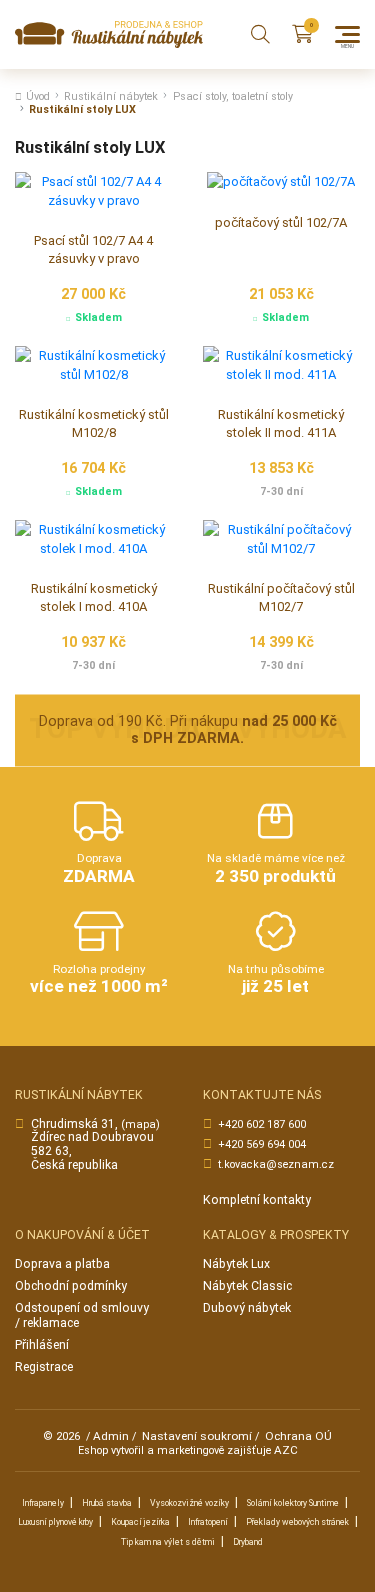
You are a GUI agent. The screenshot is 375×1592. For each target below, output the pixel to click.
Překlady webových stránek (297, 1522)
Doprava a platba (62, 1264)
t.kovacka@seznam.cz (276, 1164)
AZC (286, 1450)
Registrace (44, 1367)
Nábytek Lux (236, 1264)
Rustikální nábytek (111, 96)
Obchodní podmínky (71, 1286)
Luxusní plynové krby (55, 1522)
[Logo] (109, 34)
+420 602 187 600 (262, 1124)
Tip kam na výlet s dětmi (168, 1542)
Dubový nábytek (247, 1308)
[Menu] (347, 34)
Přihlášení (42, 1345)
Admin (111, 1436)
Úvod (38, 96)
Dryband (248, 1542)
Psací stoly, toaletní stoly (233, 96)
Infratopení (208, 1522)
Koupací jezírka (140, 1522)
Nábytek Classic (247, 1286)
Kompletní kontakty (257, 1200)
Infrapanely (43, 1503)
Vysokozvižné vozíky (189, 1503)
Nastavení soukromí (197, 1436)
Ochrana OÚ (298, 1436)
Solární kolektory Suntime (293, 1503)
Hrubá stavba (107, 1503)
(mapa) (140, 1124)
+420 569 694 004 (262, 1144)
